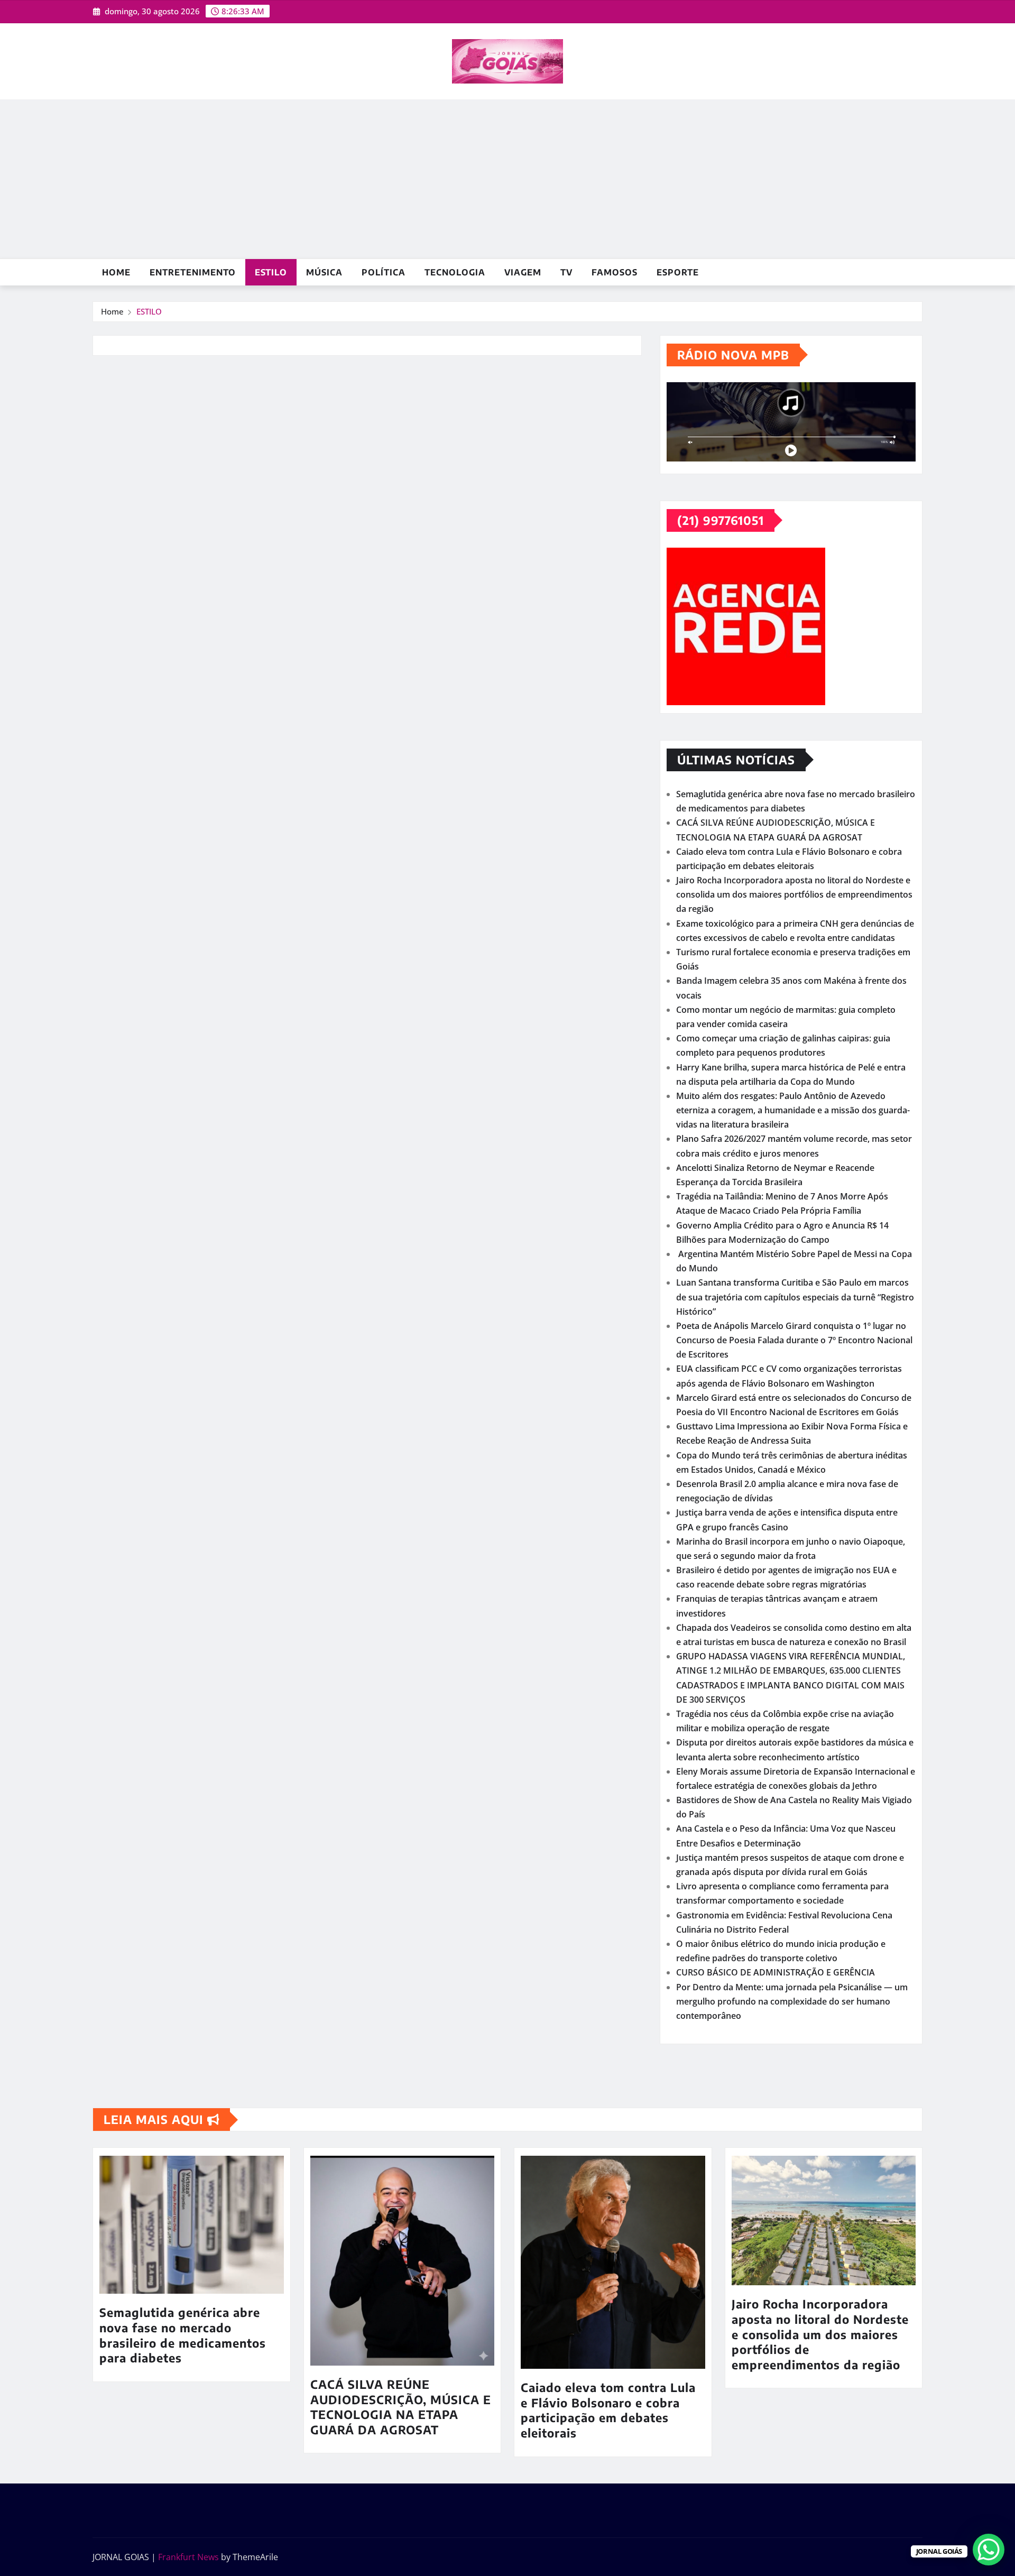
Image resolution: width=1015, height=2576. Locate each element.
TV (566, 272)
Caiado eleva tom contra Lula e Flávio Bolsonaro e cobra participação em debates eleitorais (608, 2410)
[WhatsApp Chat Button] (989, 2550)
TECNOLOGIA (455, 272)
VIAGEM (523, 272)
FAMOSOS (615, 272)
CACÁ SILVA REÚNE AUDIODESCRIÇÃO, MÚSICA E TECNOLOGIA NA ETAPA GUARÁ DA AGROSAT (401, 2407)
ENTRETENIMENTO (193, 272)
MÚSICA (324, 272)
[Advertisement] (508, 179)
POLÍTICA (384, 272)
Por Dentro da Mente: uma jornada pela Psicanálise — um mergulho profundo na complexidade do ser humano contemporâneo (792, 2001)
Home (116, 272)
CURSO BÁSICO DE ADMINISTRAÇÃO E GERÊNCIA (776, 1972)
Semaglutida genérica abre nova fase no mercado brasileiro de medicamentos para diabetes (183, 2335)
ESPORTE (678, 272)
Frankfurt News (188, 2557)
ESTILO (271, 272)
